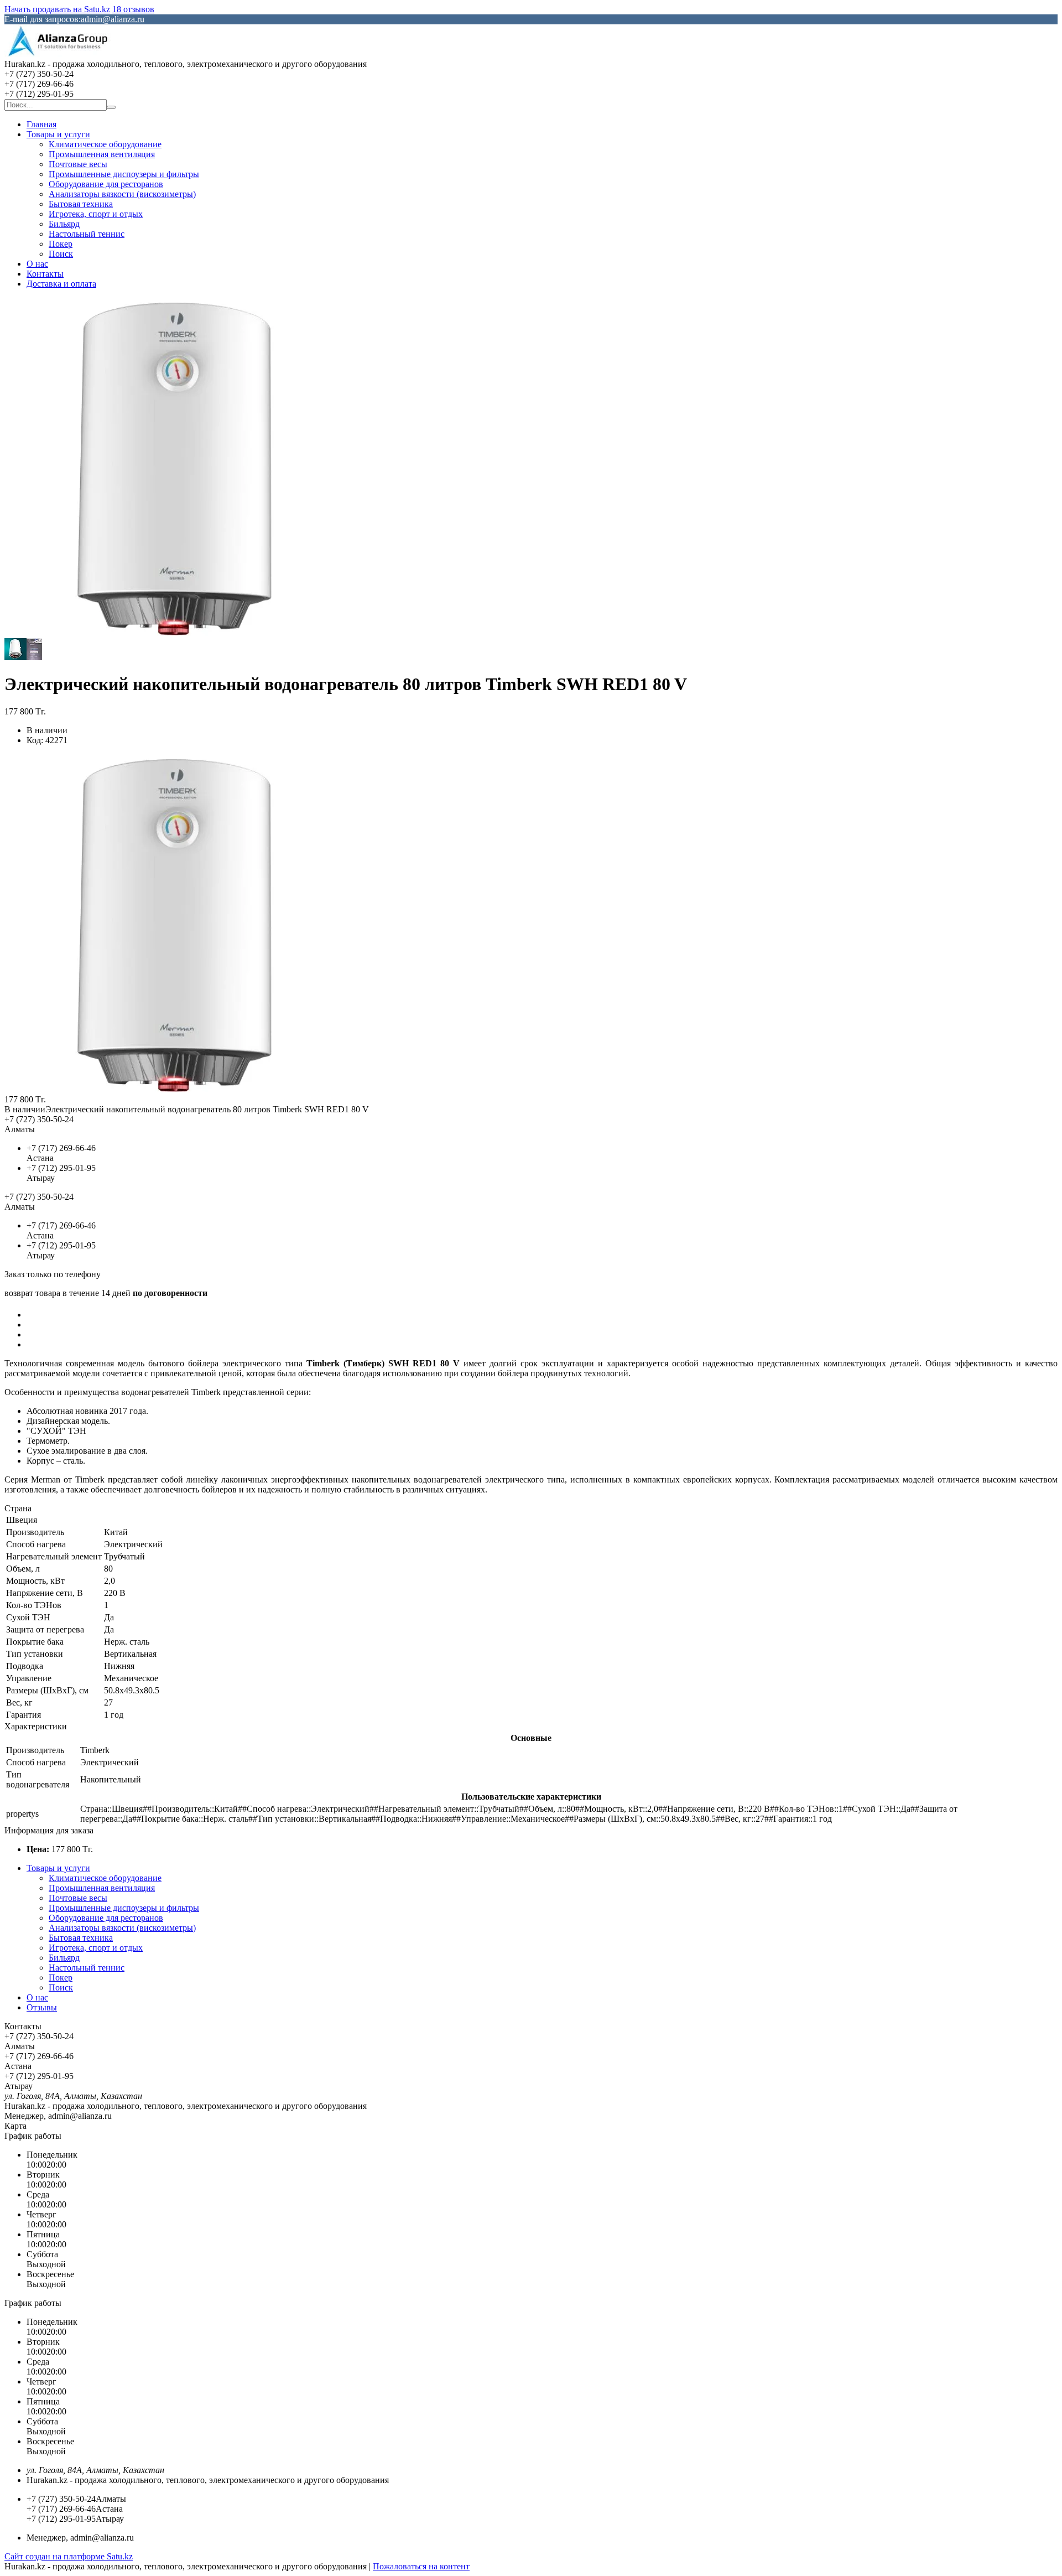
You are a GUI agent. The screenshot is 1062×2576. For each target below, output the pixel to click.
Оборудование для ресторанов (106, 184)
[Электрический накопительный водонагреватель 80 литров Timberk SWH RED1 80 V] (173, 1089)
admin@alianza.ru (113, 19)
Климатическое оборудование (105, 144)
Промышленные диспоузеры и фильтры (124, 174)
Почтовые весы (78, 164)
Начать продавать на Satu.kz (57, 9)
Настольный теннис (87, 234)
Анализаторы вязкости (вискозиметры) (122, 194)
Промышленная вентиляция (102, 154)
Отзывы (42, 2007)
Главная (41, 124)
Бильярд (64, 224)
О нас (37, 264)
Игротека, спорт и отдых (96, 214)
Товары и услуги (58, 134)
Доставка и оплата (61, 284)
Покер (61, 244)
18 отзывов (133, 9)
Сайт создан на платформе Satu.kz (69, 2556)
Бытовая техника (81, 204)
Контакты (45, 274)
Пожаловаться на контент (421, 2566)
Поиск (61, 254)
